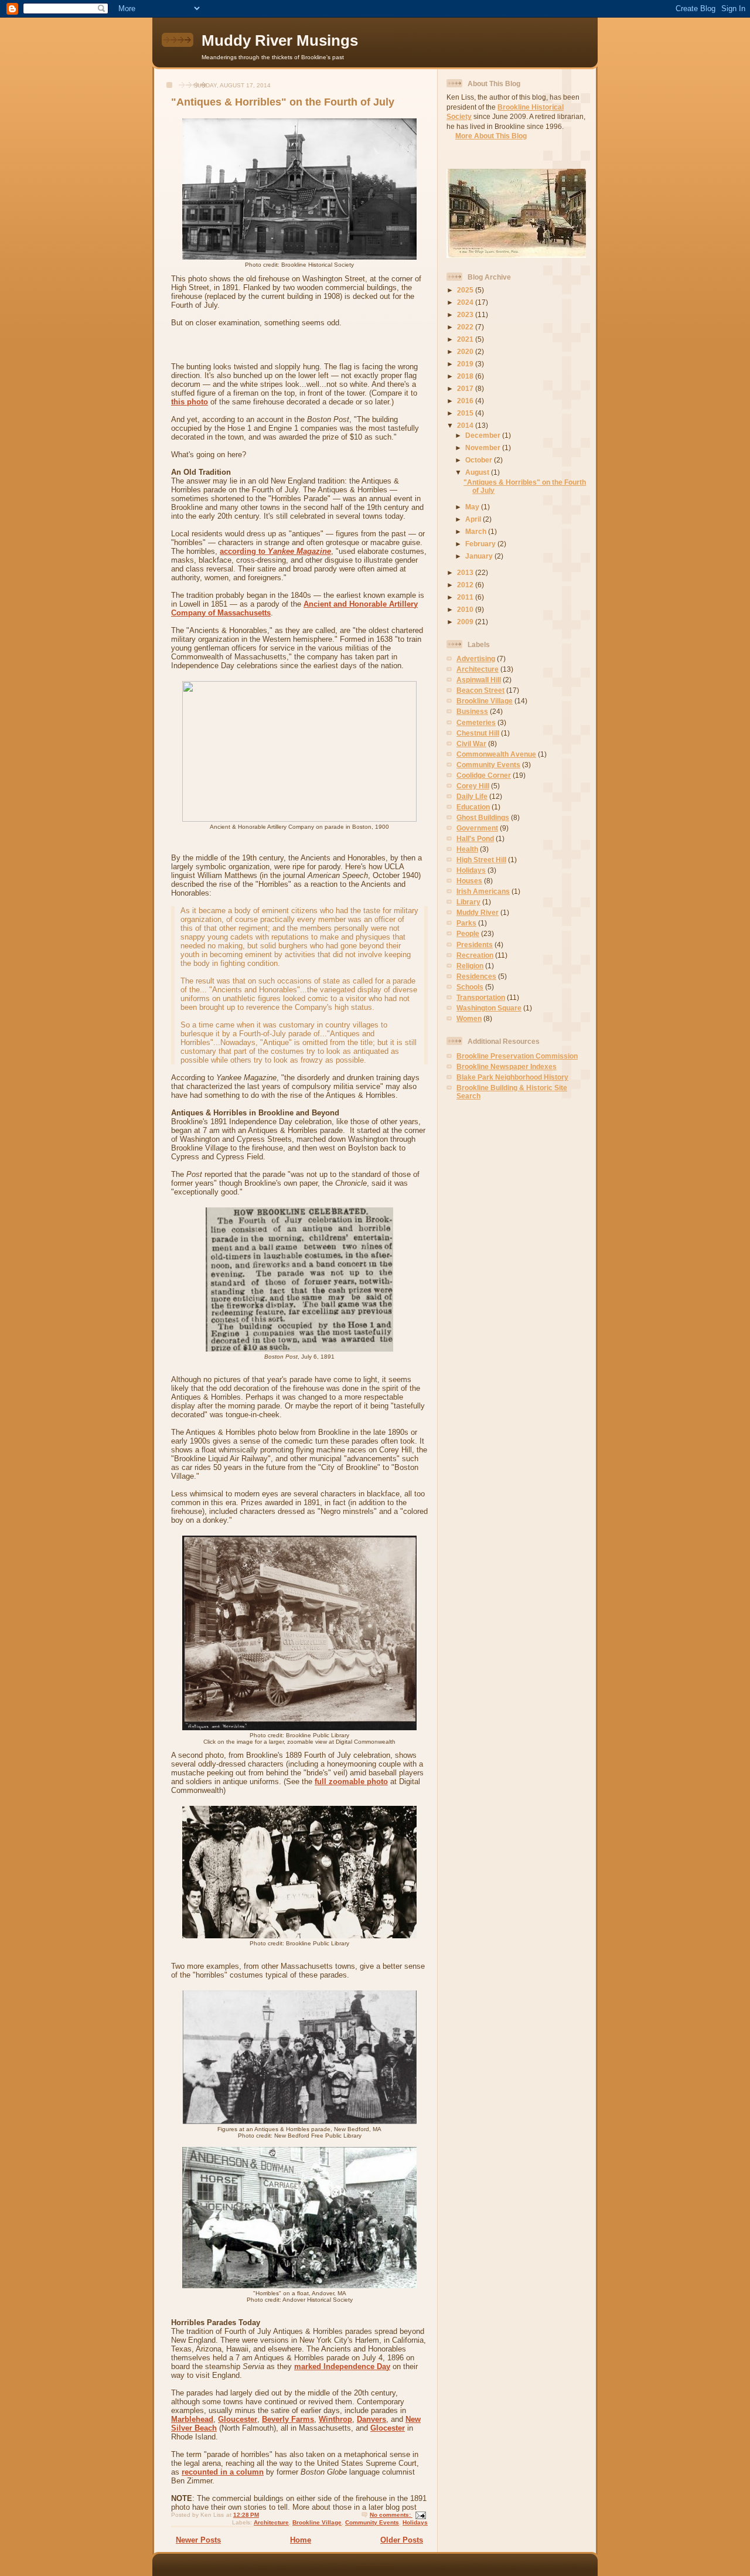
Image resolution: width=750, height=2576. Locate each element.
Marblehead (192, 2419)
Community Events (372, 2522)
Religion (470, 966)
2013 (466, 572)
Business (472, 711)
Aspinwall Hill (479, 680)
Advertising (476, 659)
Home (301, 2540)
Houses (469, 881)
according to (275, 551)
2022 (466, 327)
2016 (466, 401)
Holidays (415, 2522)
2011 (466, 597)
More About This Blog (491, 136)
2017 (466, 388)
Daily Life (472, 796)
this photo (190, 402)
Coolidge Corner (484, 775)
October (480, 460)
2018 (466, 376)
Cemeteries (476, 722)
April (474, 519)
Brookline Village (317, 2522)
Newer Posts (198, 2540)
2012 (466, 585)
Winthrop (335, 2419)
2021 (466, 339)
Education (473, 807)
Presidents (475, 945)
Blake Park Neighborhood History (512, 1077)
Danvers (371, 2419)
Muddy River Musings (280, 40)
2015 (466, 413)
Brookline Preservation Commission (517, 1056)
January (480, 556)
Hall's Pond (475, 838)
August (478, 472)
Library (468, 902)
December (484, 435)
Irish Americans (483, 891)
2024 (466, 302)
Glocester (388, 2428)
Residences (476, 976)
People (468, 933)
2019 (466, 364)
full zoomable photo (351, 1782)
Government (477, 828)
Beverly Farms (288, 2419)
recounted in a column (223, 2472)
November (484, 448)
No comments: (391, 2515)
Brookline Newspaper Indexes (507, 1066)
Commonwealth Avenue (496, 754)
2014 (466, 425)
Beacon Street (480, 690)
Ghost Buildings (483, 817)
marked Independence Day (342, 2366)
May (473, 507)
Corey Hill (473, 786)
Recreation (475, 955)
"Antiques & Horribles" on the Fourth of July (283, 102)
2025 (466, 290)
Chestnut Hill (478, 733)
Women (469, 1018)
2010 (466, 609)
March (477, 531)
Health (467, 849)
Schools (470, 987)
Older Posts (402, 2540)
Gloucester (238, 2419)
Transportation (481, 997)
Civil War (471, 743)
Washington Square (489, 1008)
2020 (466, 351)
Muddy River (478, 912)
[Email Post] (420, 2515)
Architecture (271, 2522)
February (481, 544)
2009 (466, 622)
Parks (466, 923)
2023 (466, 314)
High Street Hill (481, 860)
